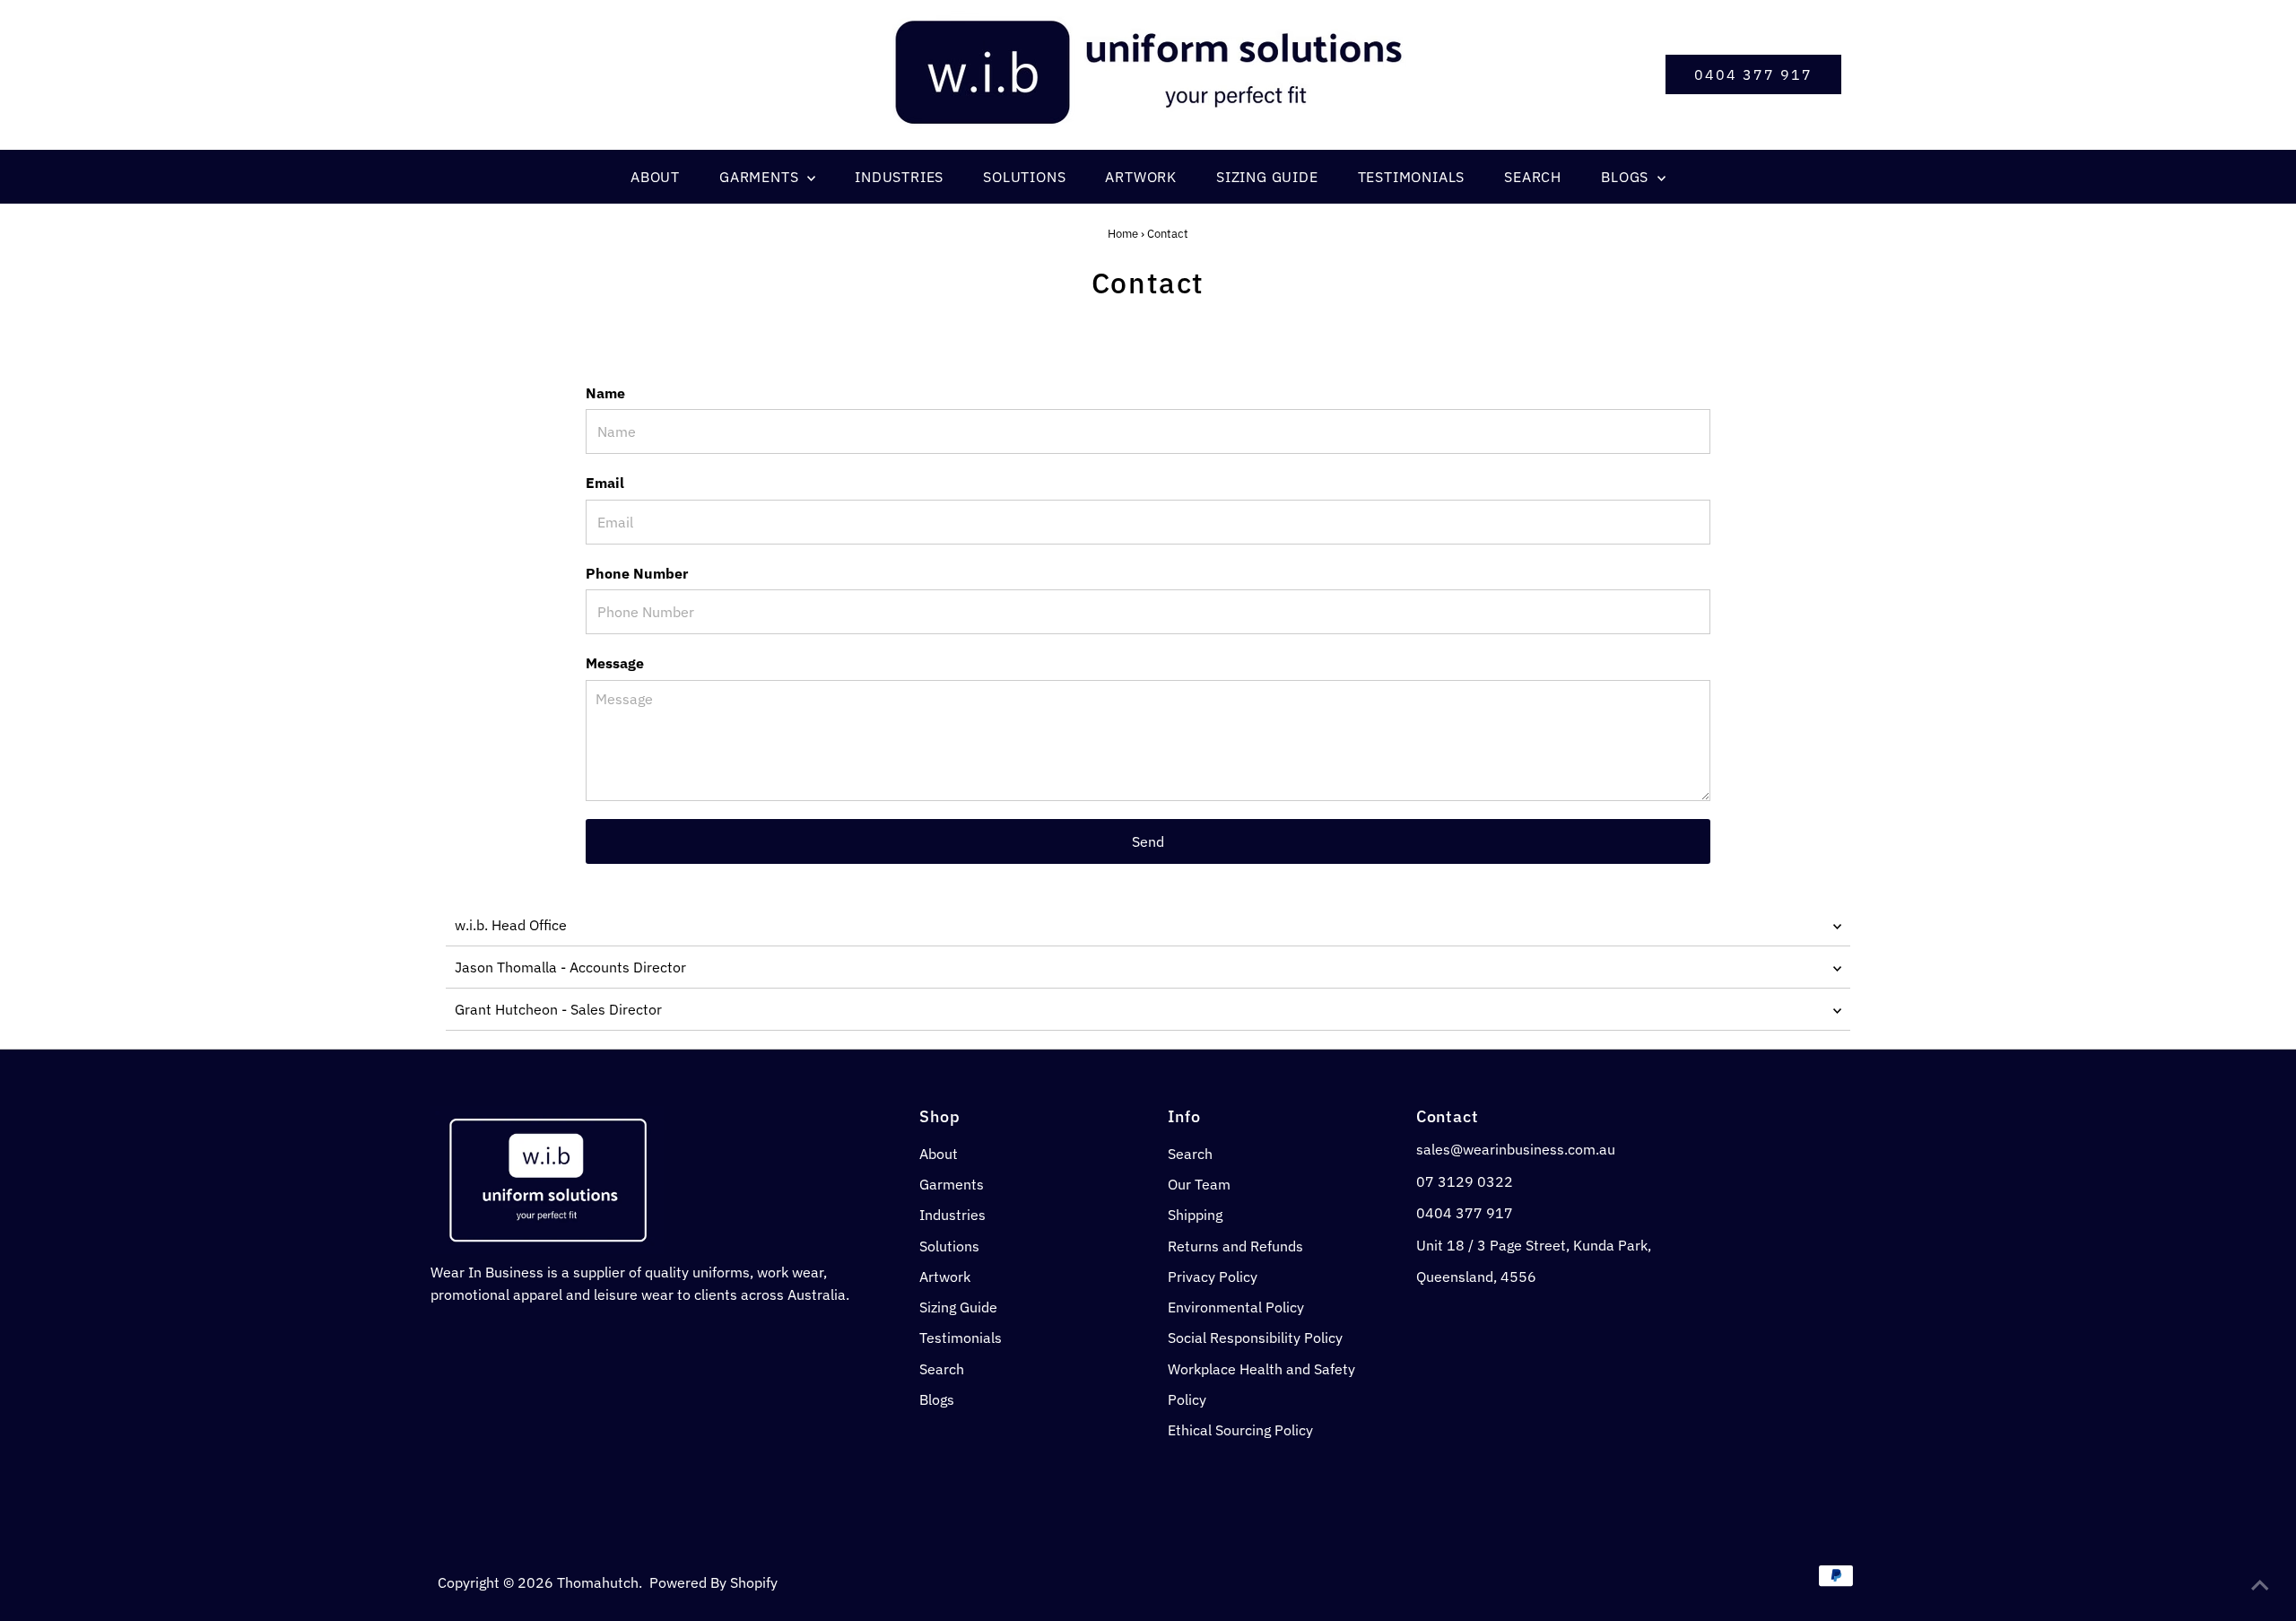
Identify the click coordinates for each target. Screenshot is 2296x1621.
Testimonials (961, 1338)
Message (615, 663)
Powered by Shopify (713, 1582)
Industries (952, 1215)
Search (942, 1369)
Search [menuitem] (1533, 177)
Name (605, 393)
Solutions (949, 1246)
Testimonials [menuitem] (1412, 177)
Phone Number (637, 573)
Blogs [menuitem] (1627, 177)
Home (1123, 234)
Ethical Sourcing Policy (1240, 1430)
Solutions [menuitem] (1024, 177)
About (939, 1154)
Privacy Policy (1213, 1277)
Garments (952, 1184)
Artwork (945, 1277)
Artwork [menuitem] (1141, 177)
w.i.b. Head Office (511, 925)
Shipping (1195, 1215)
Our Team (1199, 1184)
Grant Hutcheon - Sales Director (558, 1009)
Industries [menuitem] (899, 177)
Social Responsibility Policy (1255, 1338)
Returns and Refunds (1235, 1246)
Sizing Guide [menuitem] (1267, 177)
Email (605, 483)
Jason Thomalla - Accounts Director (570, 967)
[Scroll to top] (2260, 1585)
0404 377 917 (1753, 74)
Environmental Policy (1236, 1307)
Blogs (937, 1399)
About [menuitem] (655, 177)
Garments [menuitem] (761, 177)
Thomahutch (598, 1582)
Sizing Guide (958, 1307)
